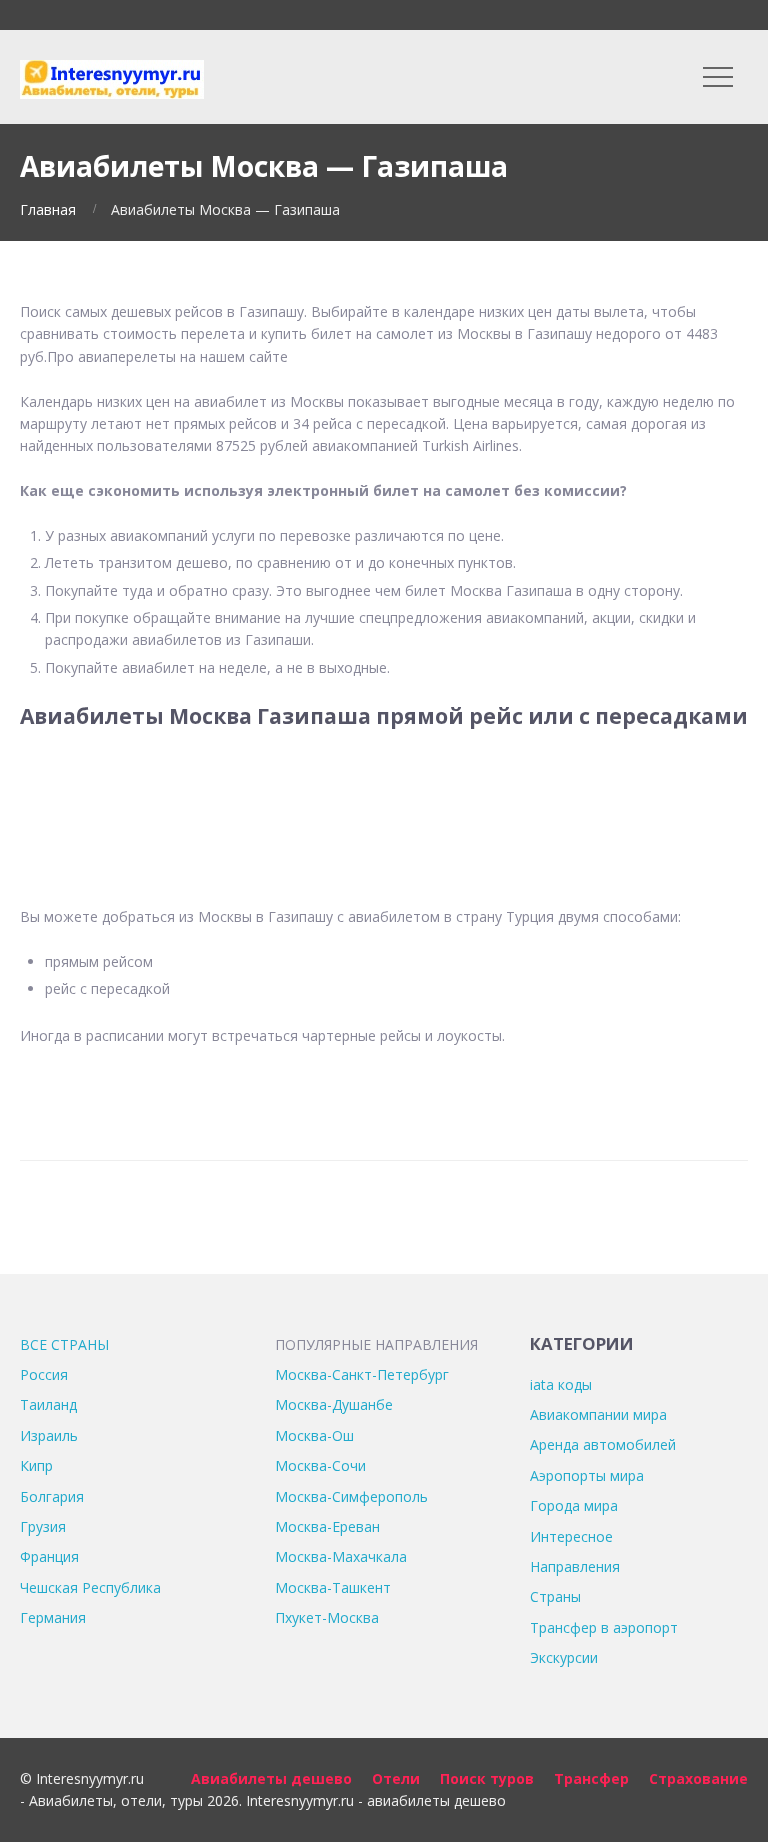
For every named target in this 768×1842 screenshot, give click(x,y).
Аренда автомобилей (603, 1444)
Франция (49, 1556)
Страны (555, 1596)
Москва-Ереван (327, 1526)
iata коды (561, 1384)
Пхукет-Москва (327, 1617)
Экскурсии (564, 1657)
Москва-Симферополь (351, 1496)
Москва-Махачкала (341, 1556)
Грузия (43, 1526)
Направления (575, 1566)
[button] (384, 805)
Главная (48, 209)
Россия (44, 1374)
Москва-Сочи (320, 1465)
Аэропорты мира (587, 1475)
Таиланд (48, 1404)
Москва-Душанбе (334, 1404)
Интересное (571, 1536)
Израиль (49, 1435)
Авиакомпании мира (598, 1414)
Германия (53, 1617)
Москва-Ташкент (333, 1587)
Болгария (52, 1496)
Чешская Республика (90, 1587)
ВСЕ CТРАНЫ (64, 1344)
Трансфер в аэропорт (604, 1627)
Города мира (574, 1505)
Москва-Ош (314, 1435)
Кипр (36, 1465)
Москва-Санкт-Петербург (362, 1374)
